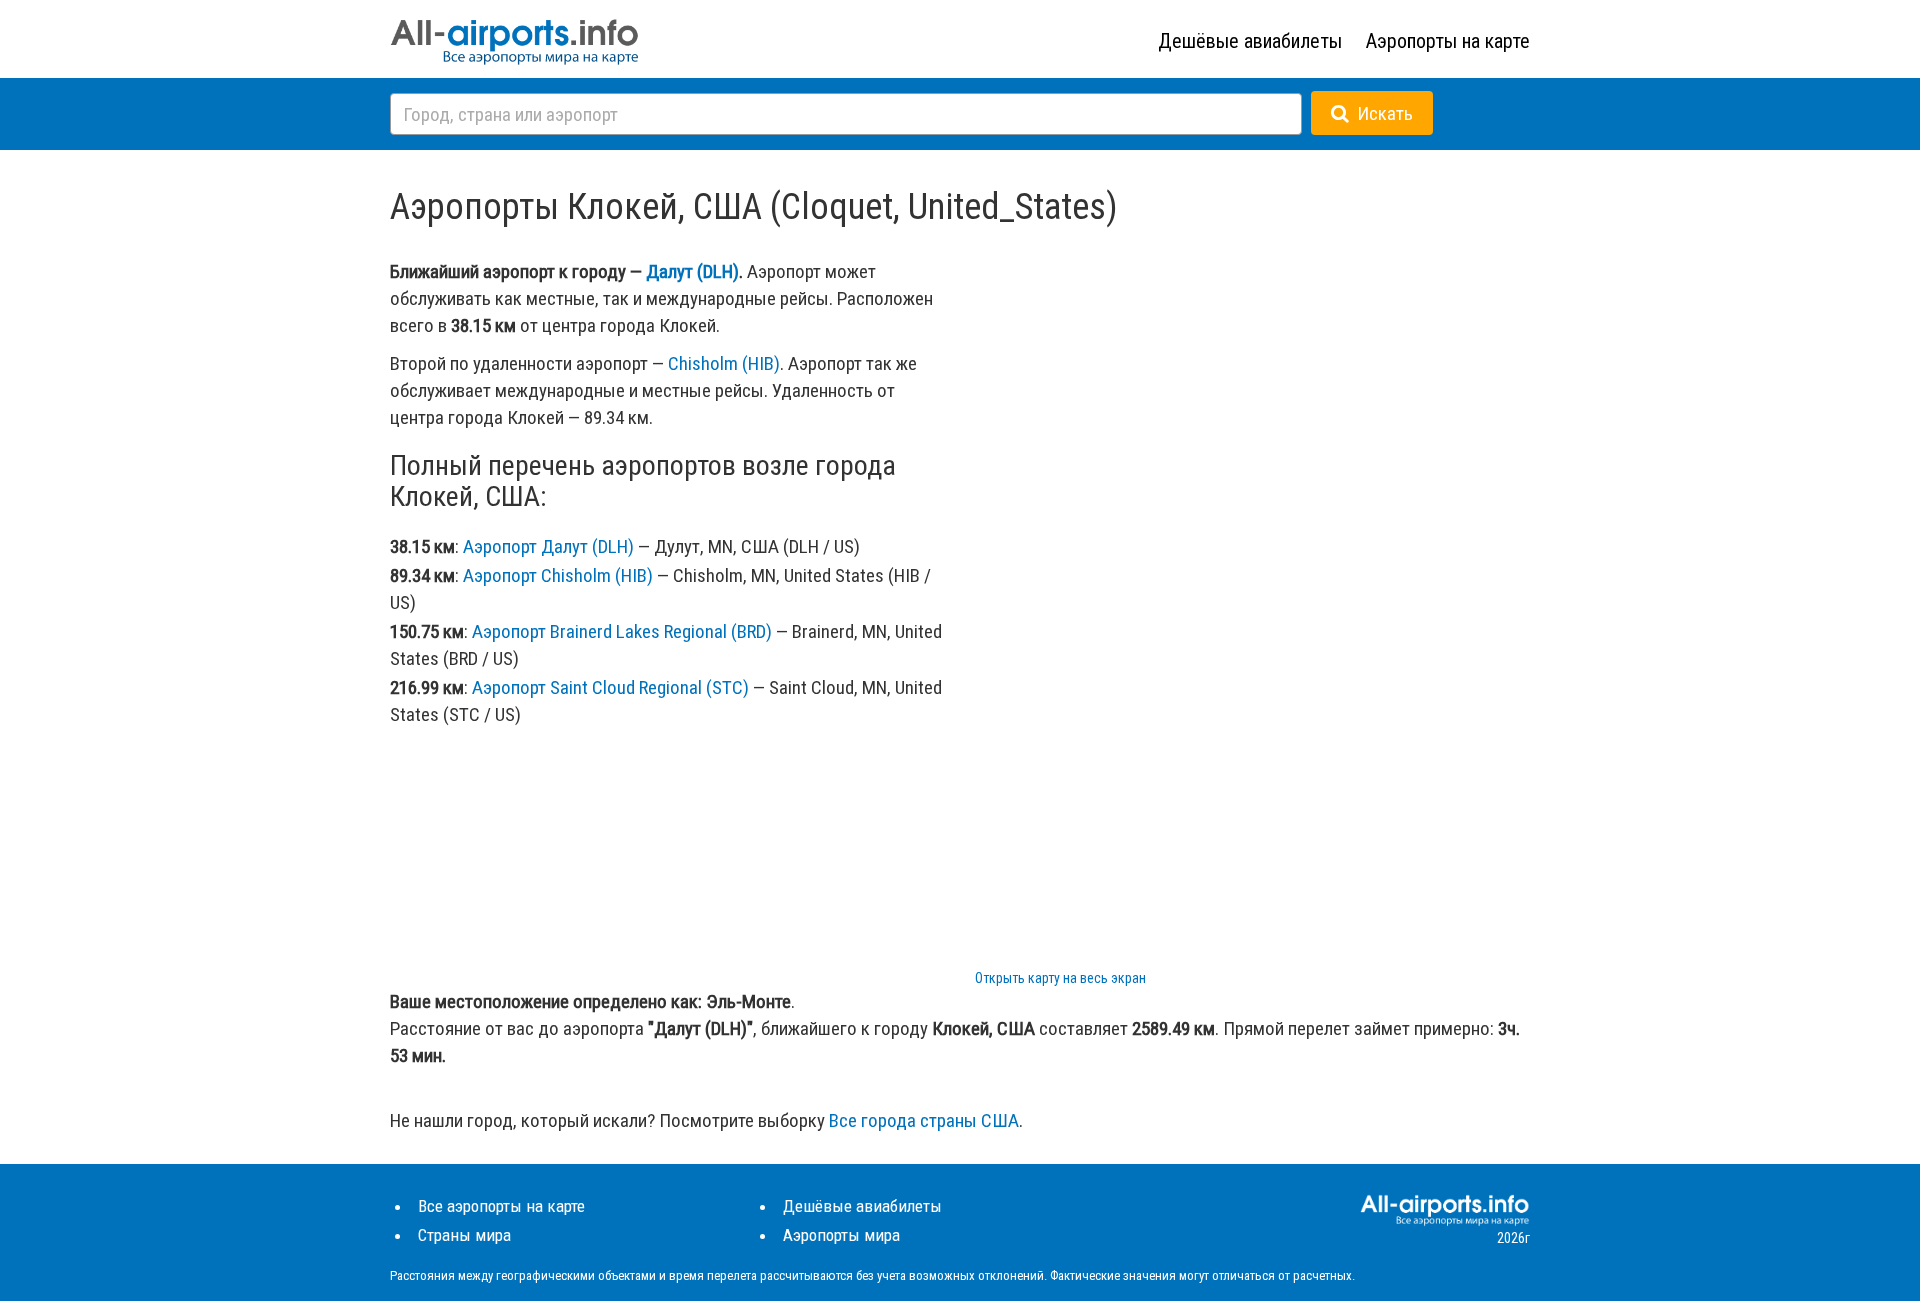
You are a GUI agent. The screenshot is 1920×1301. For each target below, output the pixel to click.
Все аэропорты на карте (501, 1206)
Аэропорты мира (841, 1235)
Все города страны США (924, 1120)
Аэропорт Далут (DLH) (548, 546)
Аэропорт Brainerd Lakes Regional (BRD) (622, 631)
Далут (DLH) (692, 271)
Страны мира (464, 1235)
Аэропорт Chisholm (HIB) (558, 575)
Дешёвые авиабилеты (1250, 41)
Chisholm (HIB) (724, 363)
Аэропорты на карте (1448, 41)
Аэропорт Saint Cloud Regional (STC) (610, 687)
